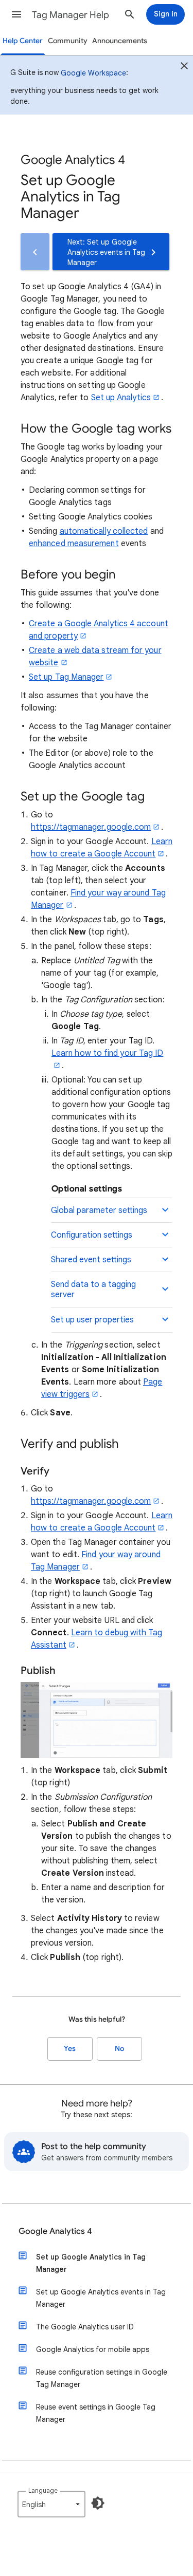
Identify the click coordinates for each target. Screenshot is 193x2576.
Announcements (120, 41)
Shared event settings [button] (91, 1260)
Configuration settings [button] (92, 1235)
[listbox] (51, 2504)
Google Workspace (93, 73)
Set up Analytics (121, 398)
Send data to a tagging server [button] (93, 1290)
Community (68, 41)
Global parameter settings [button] (99, 1210)
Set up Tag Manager (66, 677)
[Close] (184, 67)
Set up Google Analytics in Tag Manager (91, 2263)
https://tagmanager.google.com (91, 827)
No (119, 2049)
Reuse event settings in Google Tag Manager (96, 2413)
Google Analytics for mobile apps (93, 2349)
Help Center (23, 41)
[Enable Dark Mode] (98, 2503)
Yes (70, 2049)
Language (43, 2490)
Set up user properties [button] (92, 1320)
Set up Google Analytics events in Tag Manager (101, 2298)
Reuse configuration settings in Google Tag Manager (102, 2378)
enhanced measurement (74, 544)
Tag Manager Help (71, 15)
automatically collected (104, 531)
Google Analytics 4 (55, 2231)
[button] (16, 14)
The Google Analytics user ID (85, 2327)
